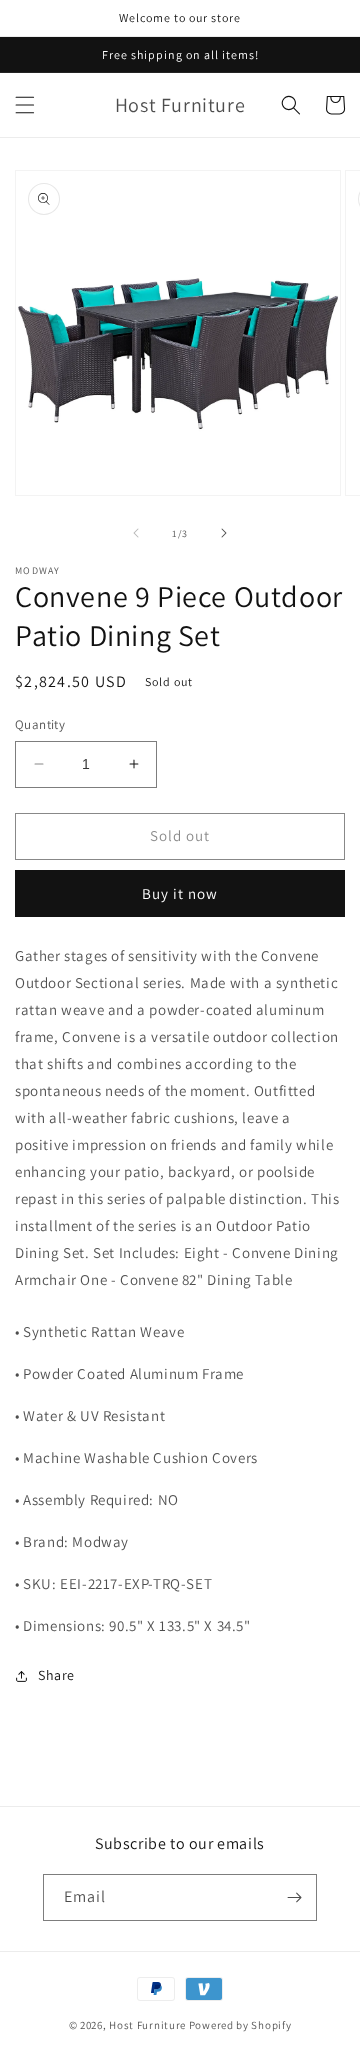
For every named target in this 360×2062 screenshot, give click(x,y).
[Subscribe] (294, 1897)
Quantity (40, 724)
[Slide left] (136, 533)
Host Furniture (147, 2025)
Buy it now (180, 893)
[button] (25, 105)
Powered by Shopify (240, 2025)
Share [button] (56, 1675)
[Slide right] (224, 533)
